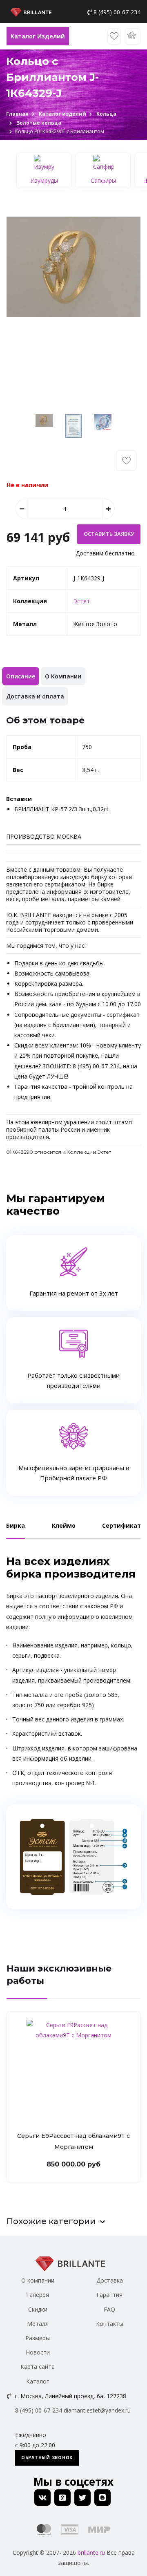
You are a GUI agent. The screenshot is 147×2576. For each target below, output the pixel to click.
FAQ (109, 2309)
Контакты (110, 2324)
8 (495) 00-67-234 (117, 12)
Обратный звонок (47, 2457)
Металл (38, 2324)
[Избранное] (114, 36)
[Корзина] (133, 36)
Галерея (38, 2295)
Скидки (38, 2309)
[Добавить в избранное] (126, 461)
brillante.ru (91, 2553)
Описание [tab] (21, 676)
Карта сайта (38, 2367)
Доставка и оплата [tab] (35, 696)
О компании (38, 2280)
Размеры (38, 2338)
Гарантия (109, 2295)
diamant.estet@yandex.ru (97, 2410)
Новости (38, 2352)
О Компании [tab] (63, 676)
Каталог (38, 2381)
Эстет (82, 601)
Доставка (110, 2280)
